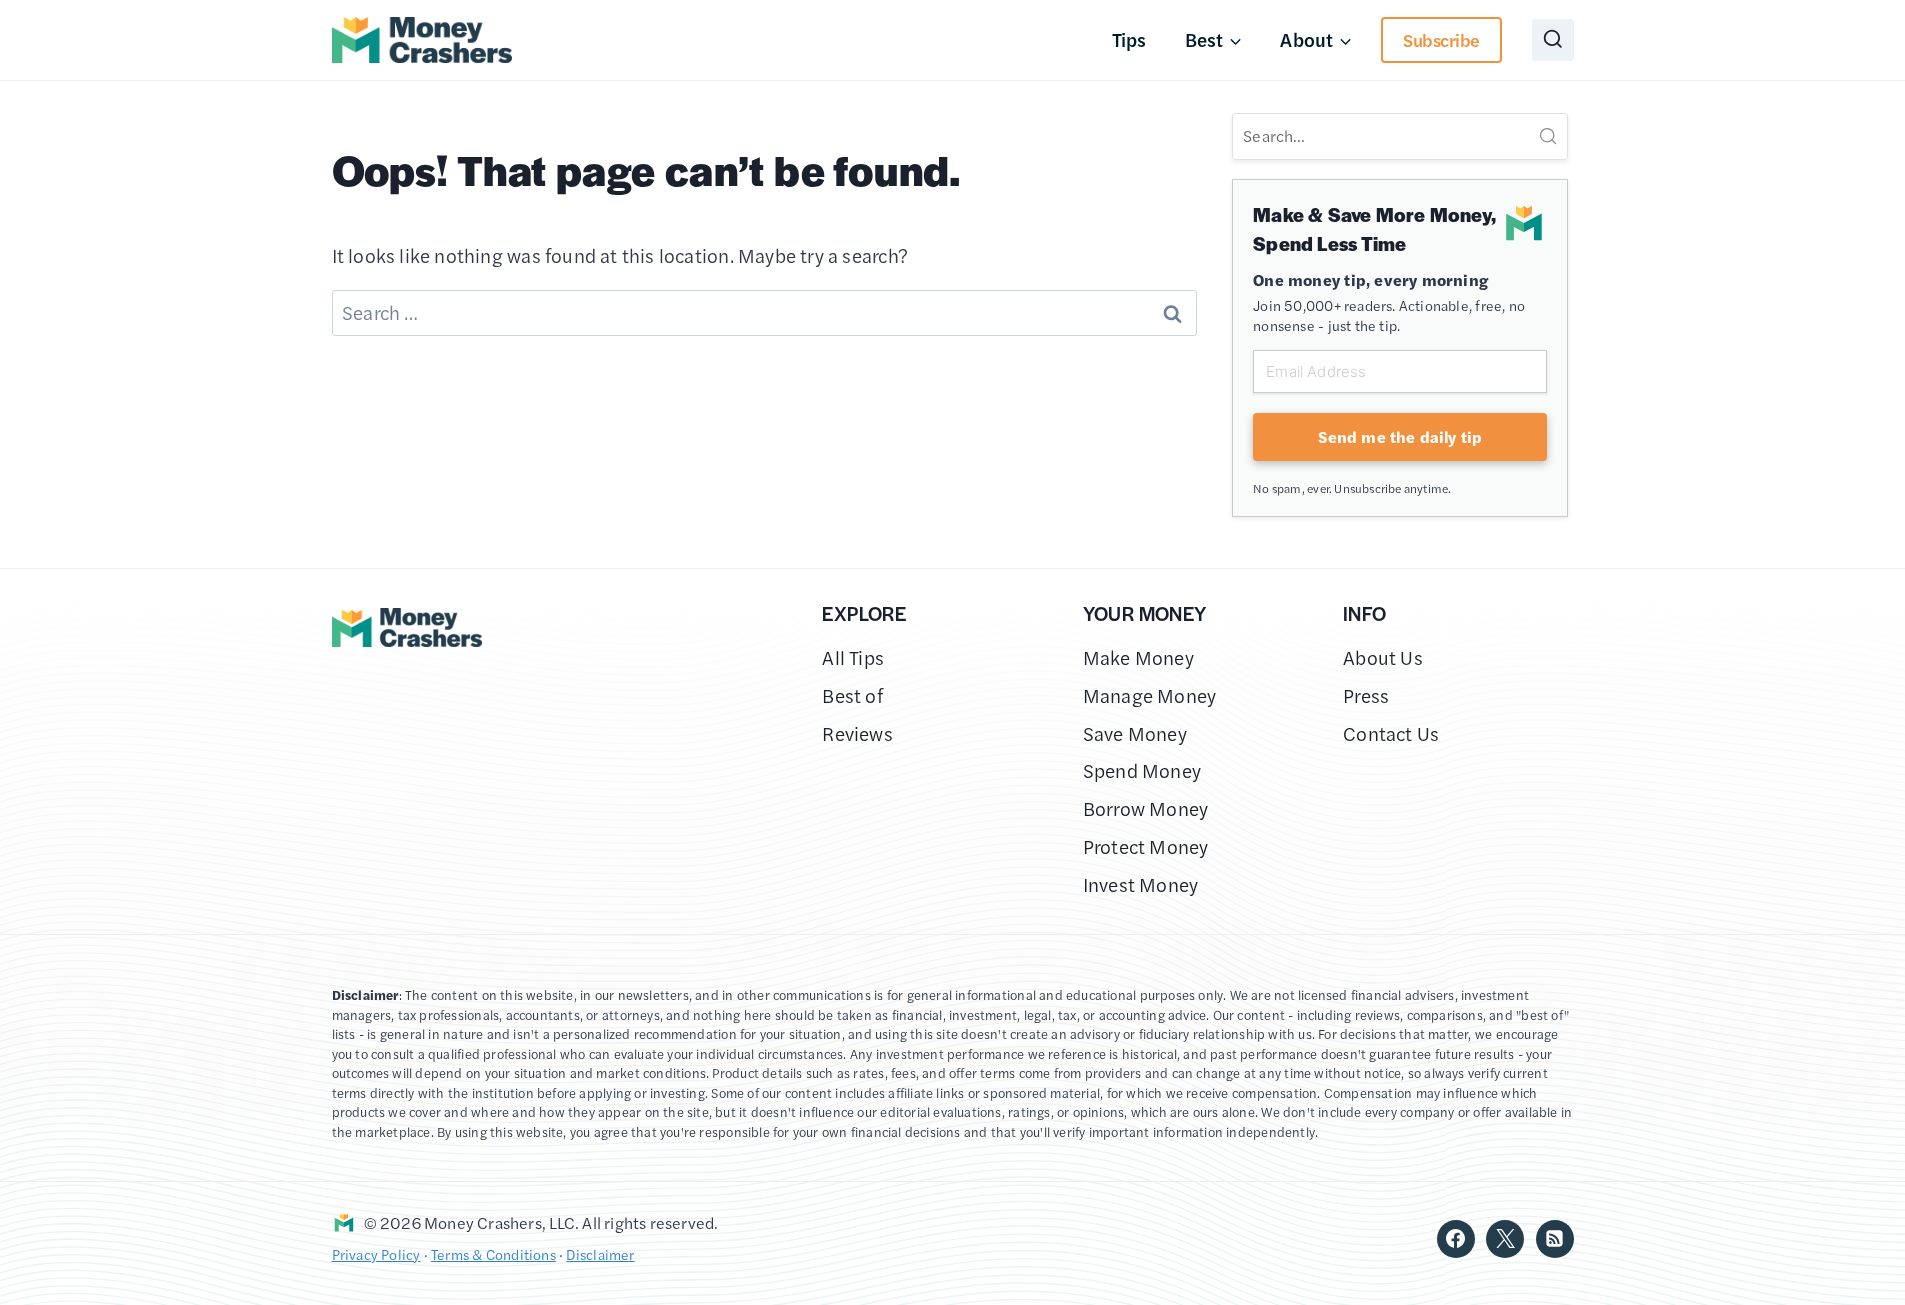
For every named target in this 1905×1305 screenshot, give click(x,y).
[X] (1505, 1239)
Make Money (1138, 657)
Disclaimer (600, 1254)
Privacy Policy (376, 1254)
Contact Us (1391, 733)
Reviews (857, 733)
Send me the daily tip (1400, 436)
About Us (1383, 657)
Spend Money (1142, 770)
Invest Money (1141, 884)
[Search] (1548, 136)
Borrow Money (1146, 808)
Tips (1129, 39)
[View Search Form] (1553, 40)
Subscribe (1441, 39)
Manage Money (1150, 695)
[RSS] (1555, 1239)
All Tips (853, 657)
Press (1366, 695)
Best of (852, 695)
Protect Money (1146, 846)
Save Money (1135, 733)
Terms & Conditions (493, 1254)
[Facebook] (1456, 1239)
